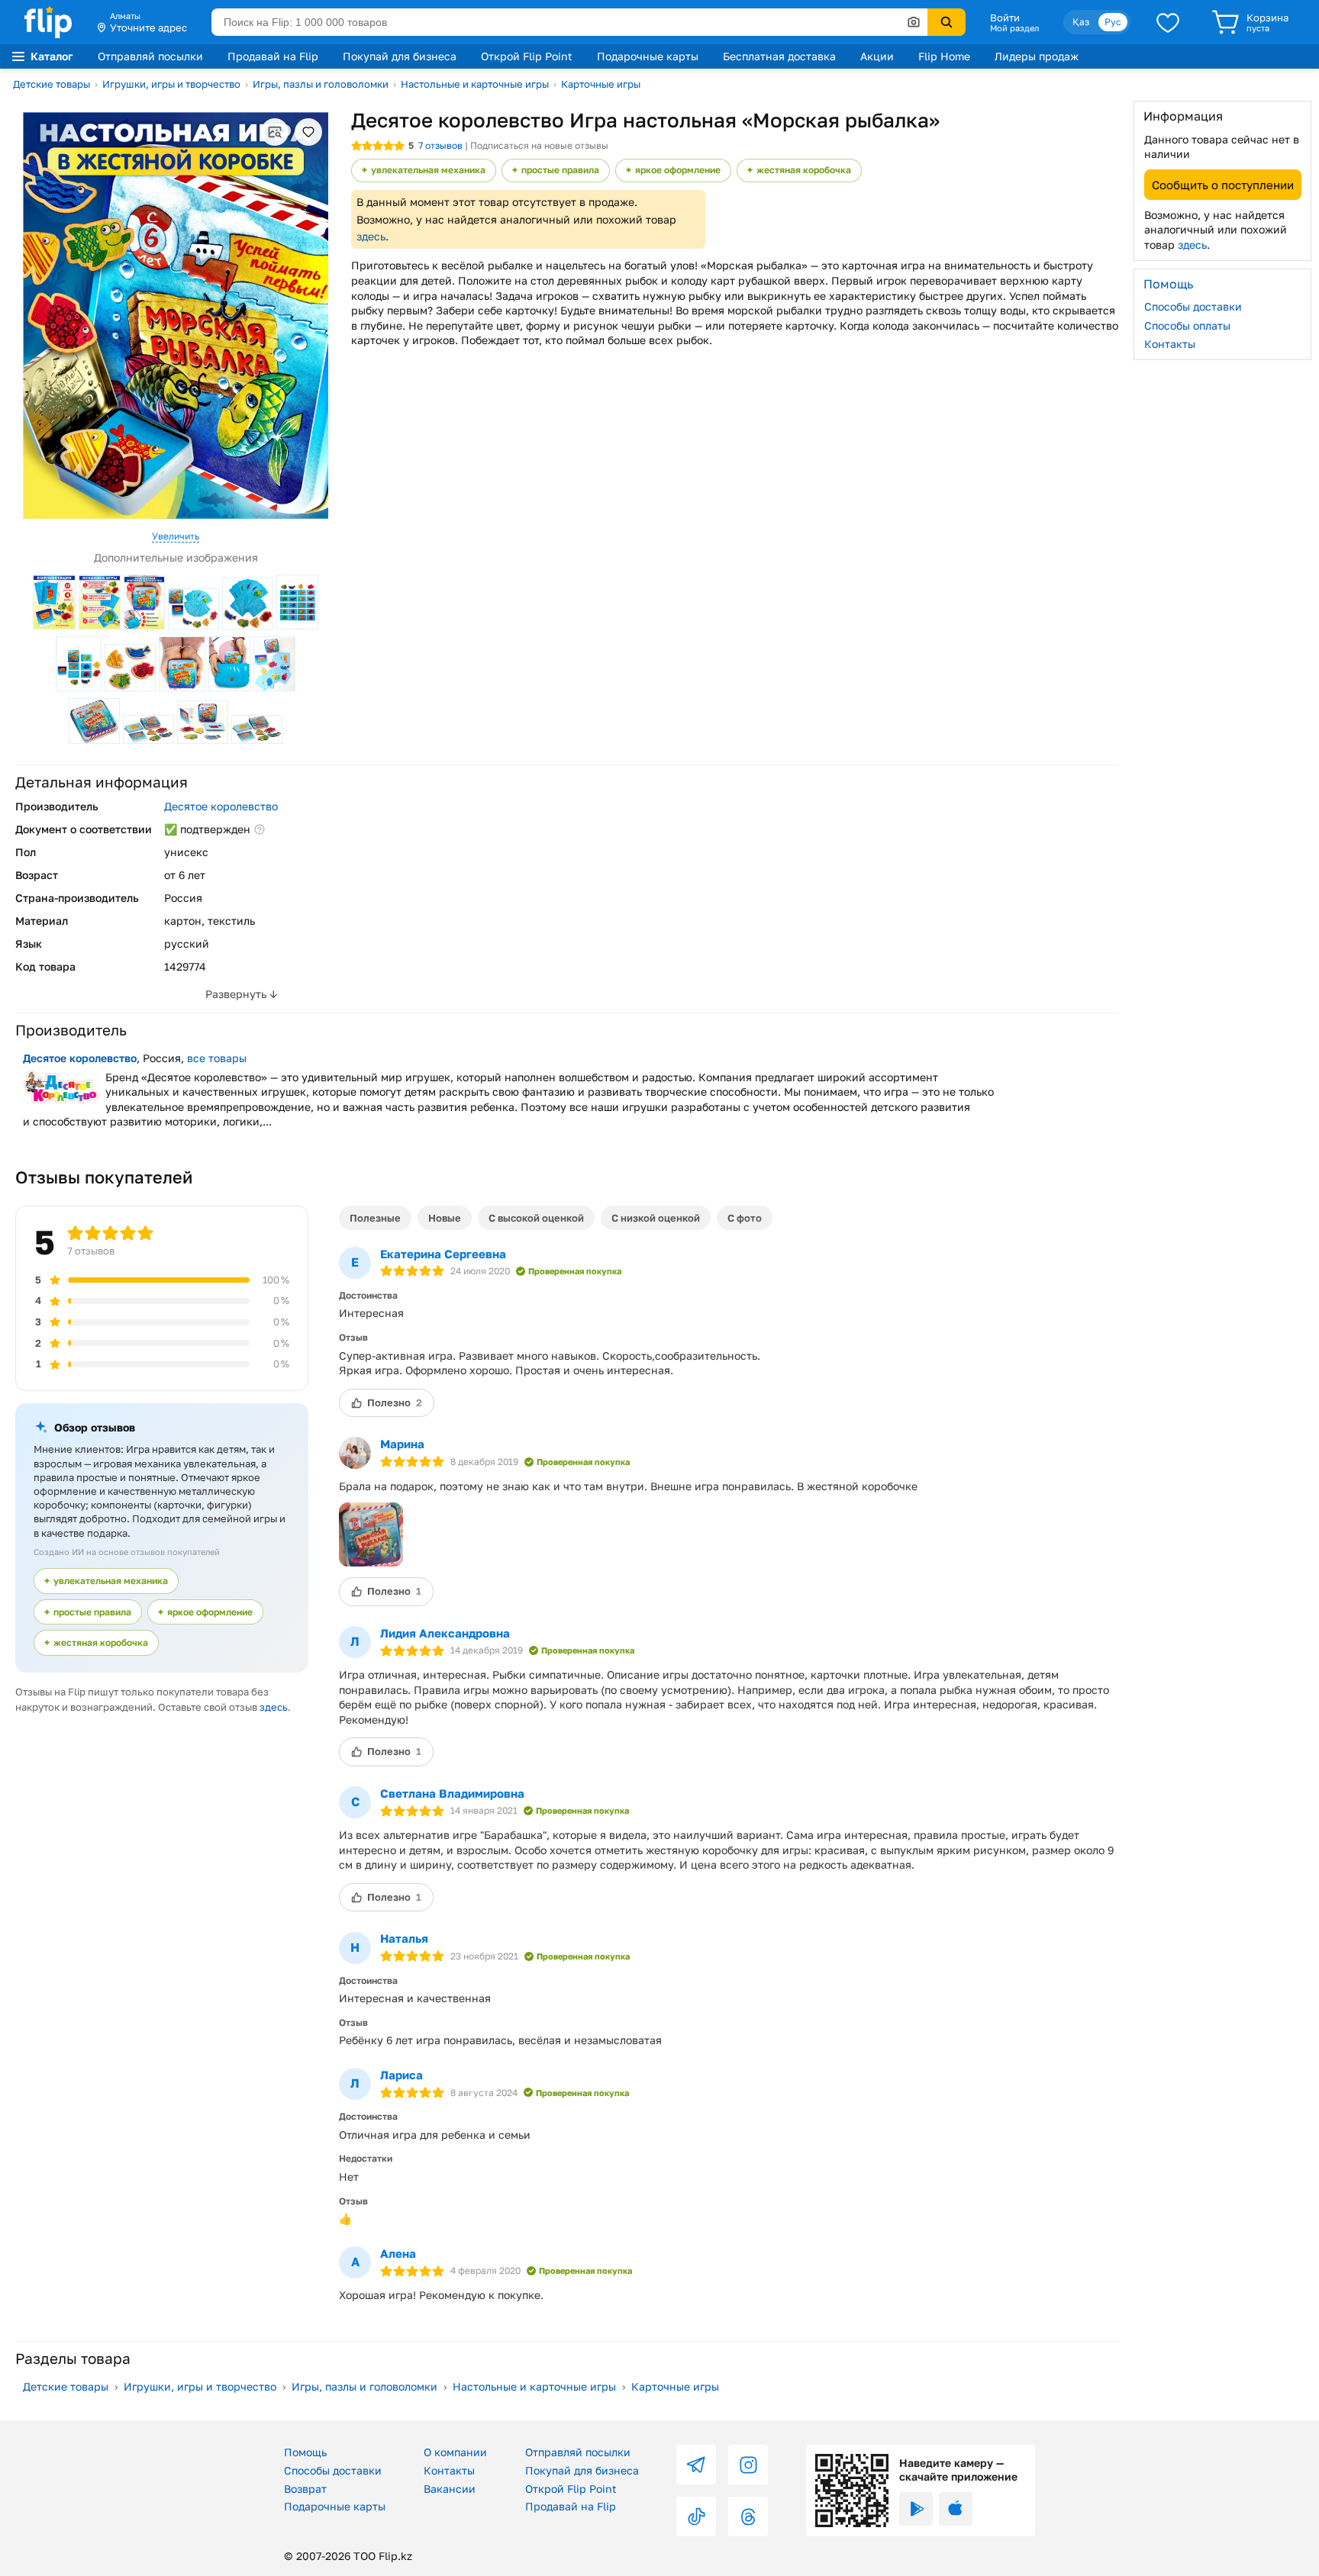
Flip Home (944, 56)
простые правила (560, 170)
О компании (455, 2452)
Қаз (1081, 22)
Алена (398, 2253)
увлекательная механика (428, 170)
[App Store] (956, 2509)
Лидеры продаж (1037, 56)
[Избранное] (1168, 22)
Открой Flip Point (527, 56)
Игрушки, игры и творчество (171, 84)
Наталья (404, 1938)
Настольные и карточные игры (475, 84)
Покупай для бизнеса (400, 56)
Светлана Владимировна (452, 1793)
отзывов (440, 145)
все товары (217, 1058)
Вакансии (450, 2489)
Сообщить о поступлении (1223, 184)
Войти (1005, 18)
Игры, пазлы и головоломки (321, 84)
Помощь (305, 2452)
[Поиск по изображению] (914, 22)
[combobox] (569, 22)
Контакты (1170, 344)
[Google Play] (916, 2509)
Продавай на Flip (273, 56)
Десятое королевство (221, 806)
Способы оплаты (1187, 325)
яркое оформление (678, 170)
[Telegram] (696, 2465)
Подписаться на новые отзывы (539, 145)
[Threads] (748, 2516)
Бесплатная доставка (779, 56)
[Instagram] (748, 2465)
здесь (371, 236)
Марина (402, 1444)
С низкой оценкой (656, 1218)
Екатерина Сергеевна (443, 1254)
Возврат (305, 2489)
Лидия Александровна (445, 1633)
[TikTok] (696, 2516)
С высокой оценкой (536, 1218)
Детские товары (52, 84)
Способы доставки (1193, 306)
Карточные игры (601, 84)
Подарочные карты (648, 56)
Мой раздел (1014, 28)
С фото (745, 1218)
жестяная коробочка (804, 170)
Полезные (375, 1218)
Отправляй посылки (150, 56)
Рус (1113, 22)
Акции (877, 56)
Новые (445, 1218)
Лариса (402, 2075)
